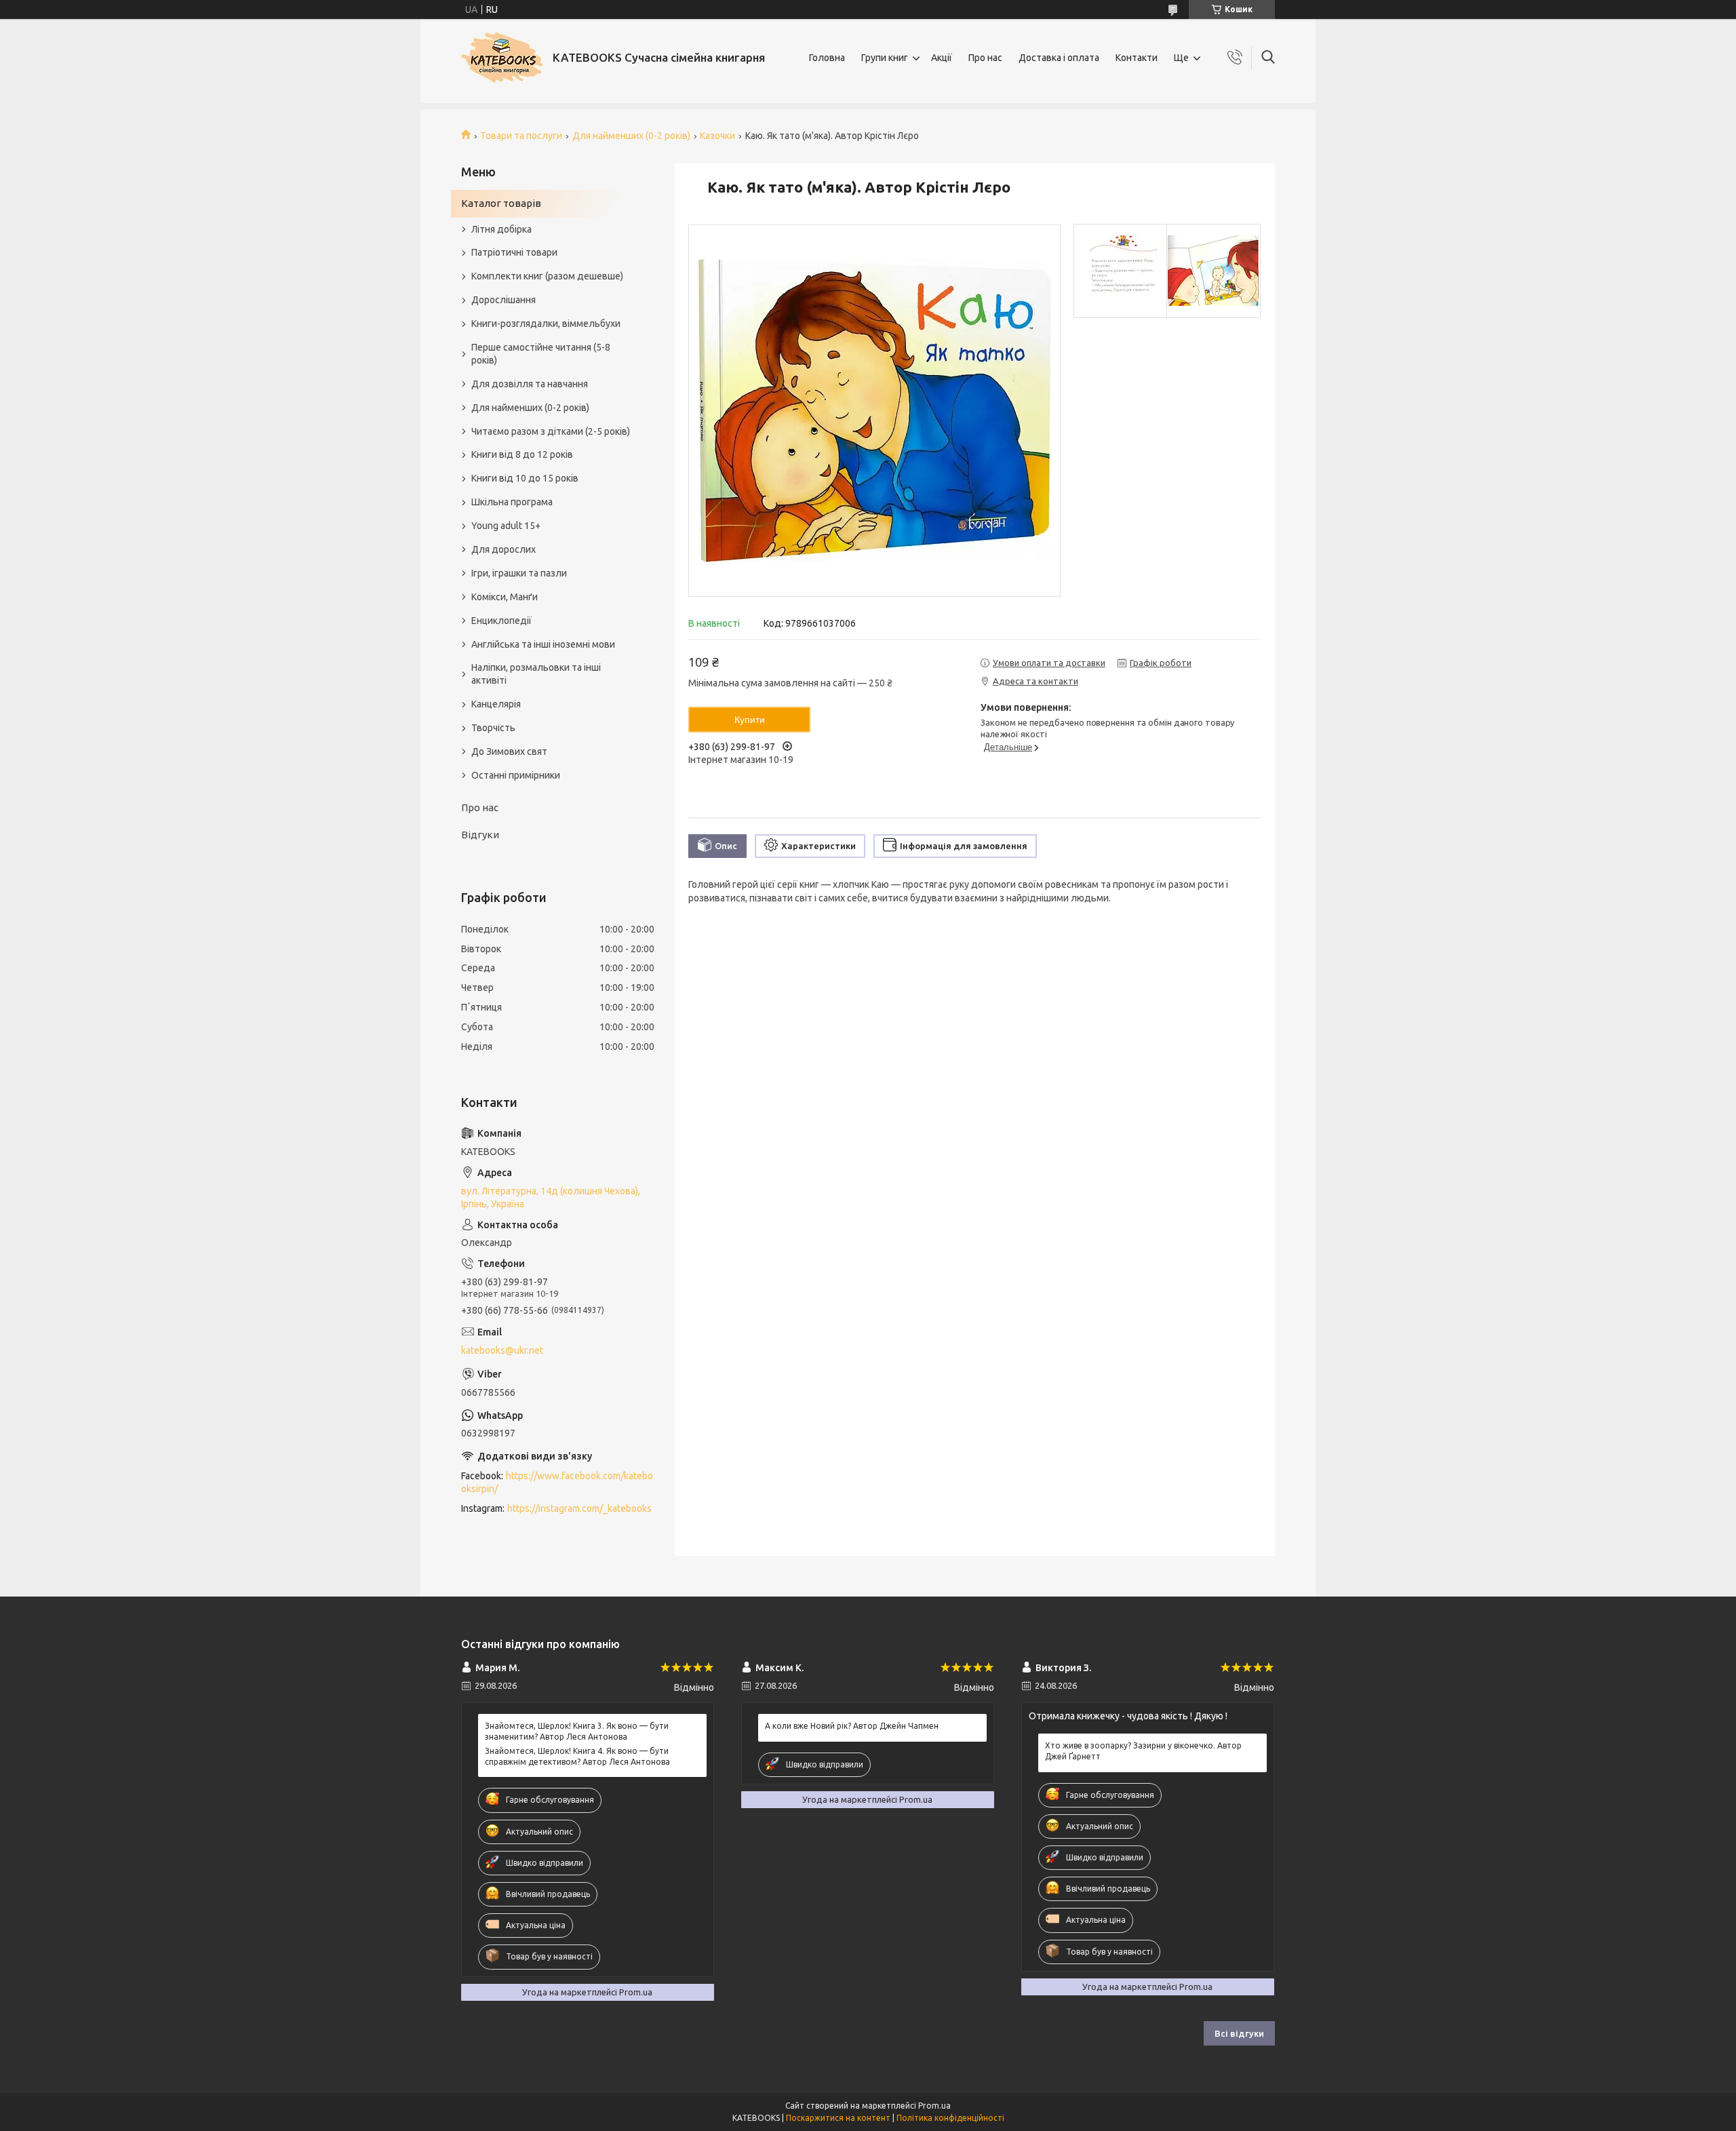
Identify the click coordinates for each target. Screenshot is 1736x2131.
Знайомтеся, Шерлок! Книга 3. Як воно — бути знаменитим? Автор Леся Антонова (577, 1731)
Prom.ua (934, 2106)
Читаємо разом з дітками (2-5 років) (551, 431)
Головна (827, 58)
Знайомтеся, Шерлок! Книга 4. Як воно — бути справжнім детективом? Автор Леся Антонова (577, 1756)
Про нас (985, 58)
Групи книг (885, 58)
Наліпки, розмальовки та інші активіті (536, 674)
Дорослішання (504, 300)
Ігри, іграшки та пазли (519, 573)
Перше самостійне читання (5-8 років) (541, 354)
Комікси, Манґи (505, 597)
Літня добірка (501, 229)
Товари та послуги (521, 136)
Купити (750, 720)
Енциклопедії (501, 621)
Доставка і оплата (1059, 58)
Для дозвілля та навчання (530, 384)
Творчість (493, 728)
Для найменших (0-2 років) (631, 136)
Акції (942, 58)
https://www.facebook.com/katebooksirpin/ (557, 1482)
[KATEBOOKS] (502, 58)
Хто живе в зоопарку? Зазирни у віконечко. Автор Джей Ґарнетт (1143, 1751)
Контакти (1137, 58)
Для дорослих (504, 549)
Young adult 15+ (506, 526)
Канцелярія (496, 704)
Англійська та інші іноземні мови (543, 644)
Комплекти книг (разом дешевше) (547, 276)
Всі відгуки (1239, 2033)
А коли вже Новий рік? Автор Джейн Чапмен (852, 1726)
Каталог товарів (501, 203)
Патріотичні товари (514, 252)
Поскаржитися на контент (838, 2118)
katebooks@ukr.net (502, 1350)
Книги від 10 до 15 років (525, 478)
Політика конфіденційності (950, 2118)
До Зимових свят (509, 751)
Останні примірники (516, 775)
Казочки (717, 136)
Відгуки (480, 835)
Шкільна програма (512, 502)
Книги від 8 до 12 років (522, 454)
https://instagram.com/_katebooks (579, 1508)
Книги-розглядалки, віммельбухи (546, 324)
